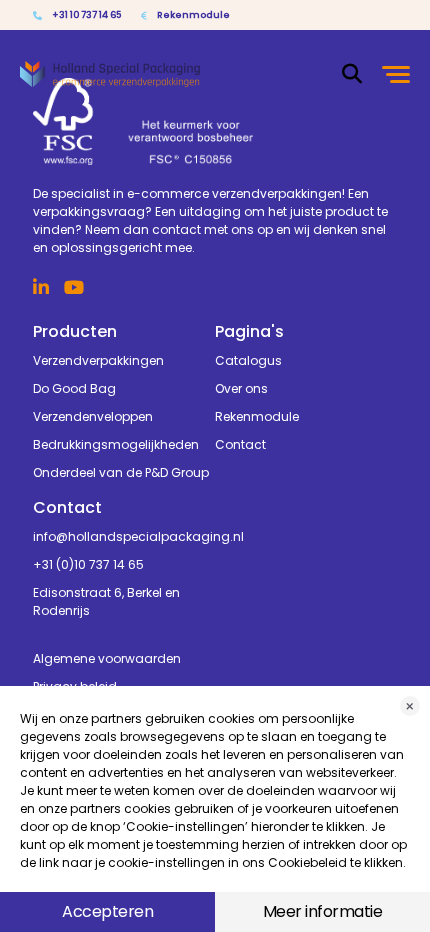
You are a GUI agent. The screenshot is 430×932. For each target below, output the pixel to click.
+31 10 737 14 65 (86, 15)
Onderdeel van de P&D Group (121, 472)
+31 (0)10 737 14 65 (88, 564)
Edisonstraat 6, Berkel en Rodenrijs (106, 601)
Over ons (241, 388)
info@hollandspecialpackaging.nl (124, 536)
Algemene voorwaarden (107, 658)
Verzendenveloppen (93, 416)
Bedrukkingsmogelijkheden (116, 444)
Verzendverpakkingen (98, 360)
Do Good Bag (74, 388)
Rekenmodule (193, 15)
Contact (240, 444)
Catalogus (248, 360)
